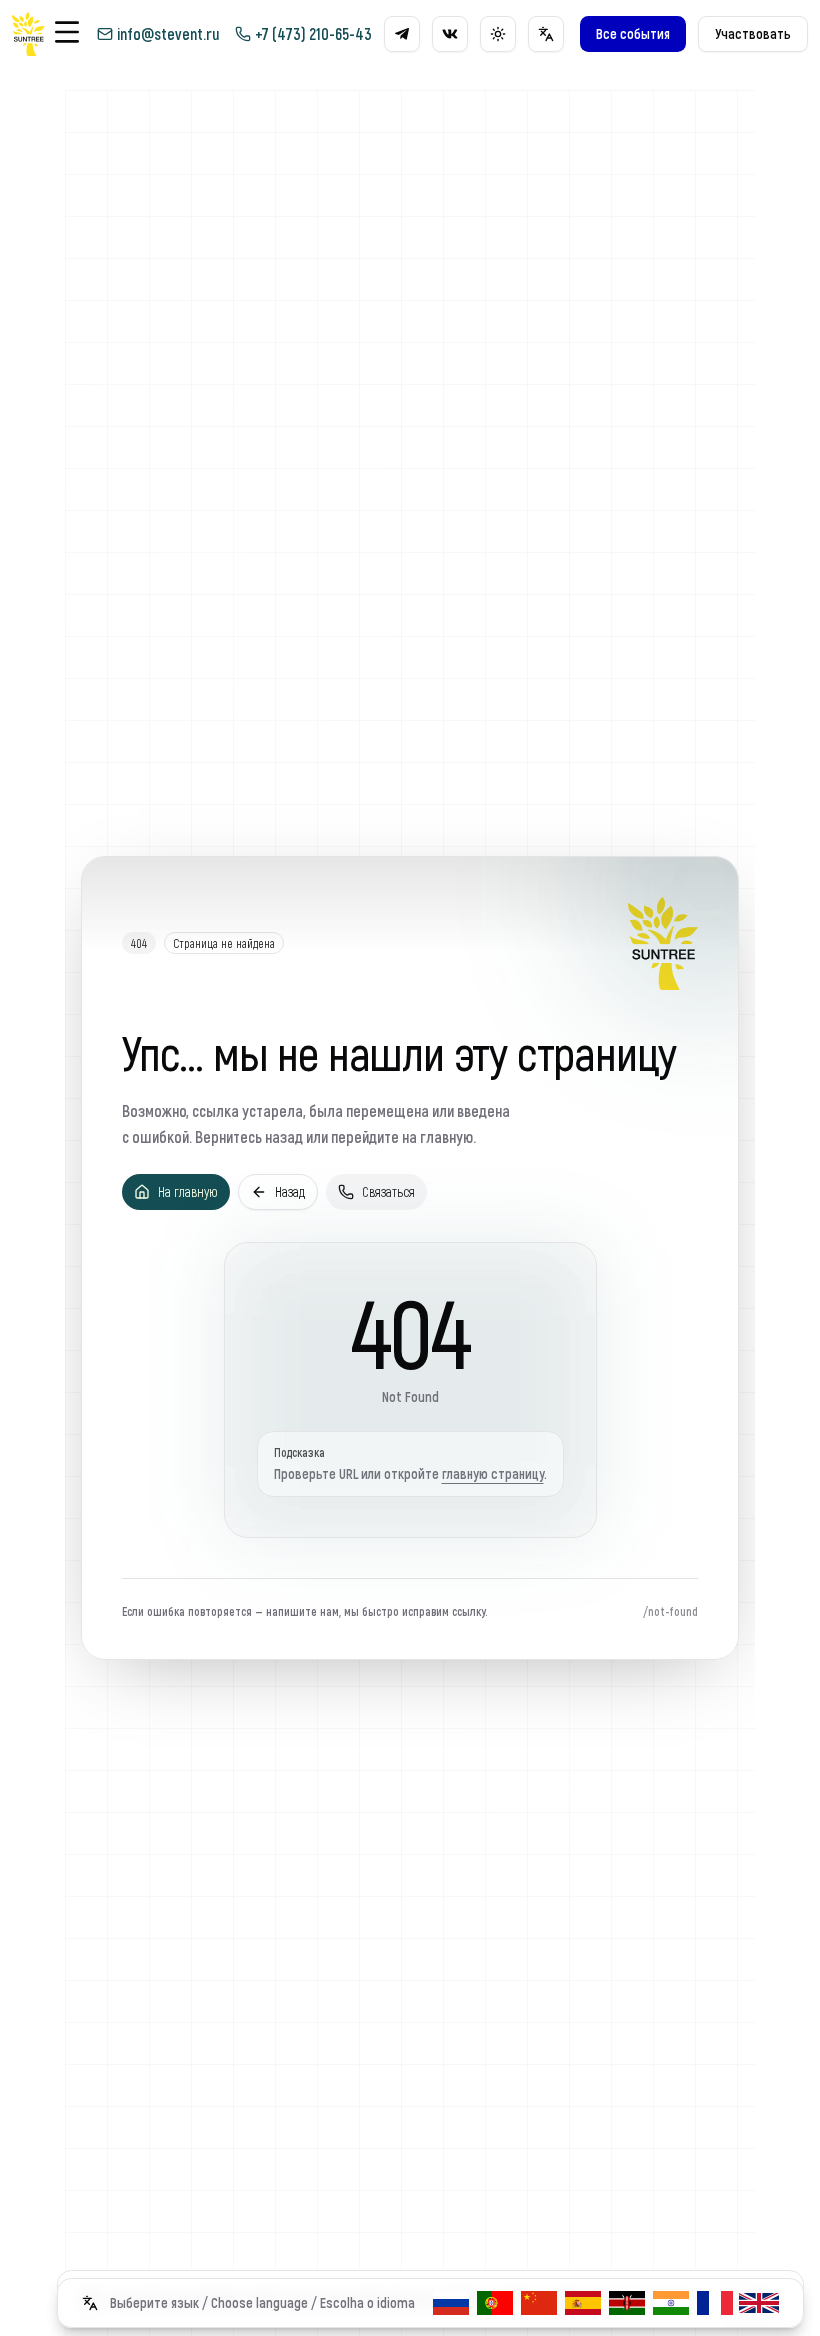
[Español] (583, 2303)
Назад (290, 1191)
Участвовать (753, 33)
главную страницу (493, 1473)
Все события (633, 33)
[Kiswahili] (627, 2303)
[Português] (495, 2303)
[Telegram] (402, 34)
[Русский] (451, 2303)
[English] (759, 2303)
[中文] (539, 2303)
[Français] (715, 2303)
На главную (188, 1191)
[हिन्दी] (671, 2303)
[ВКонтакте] (450, 34)
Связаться (388, 1191)
